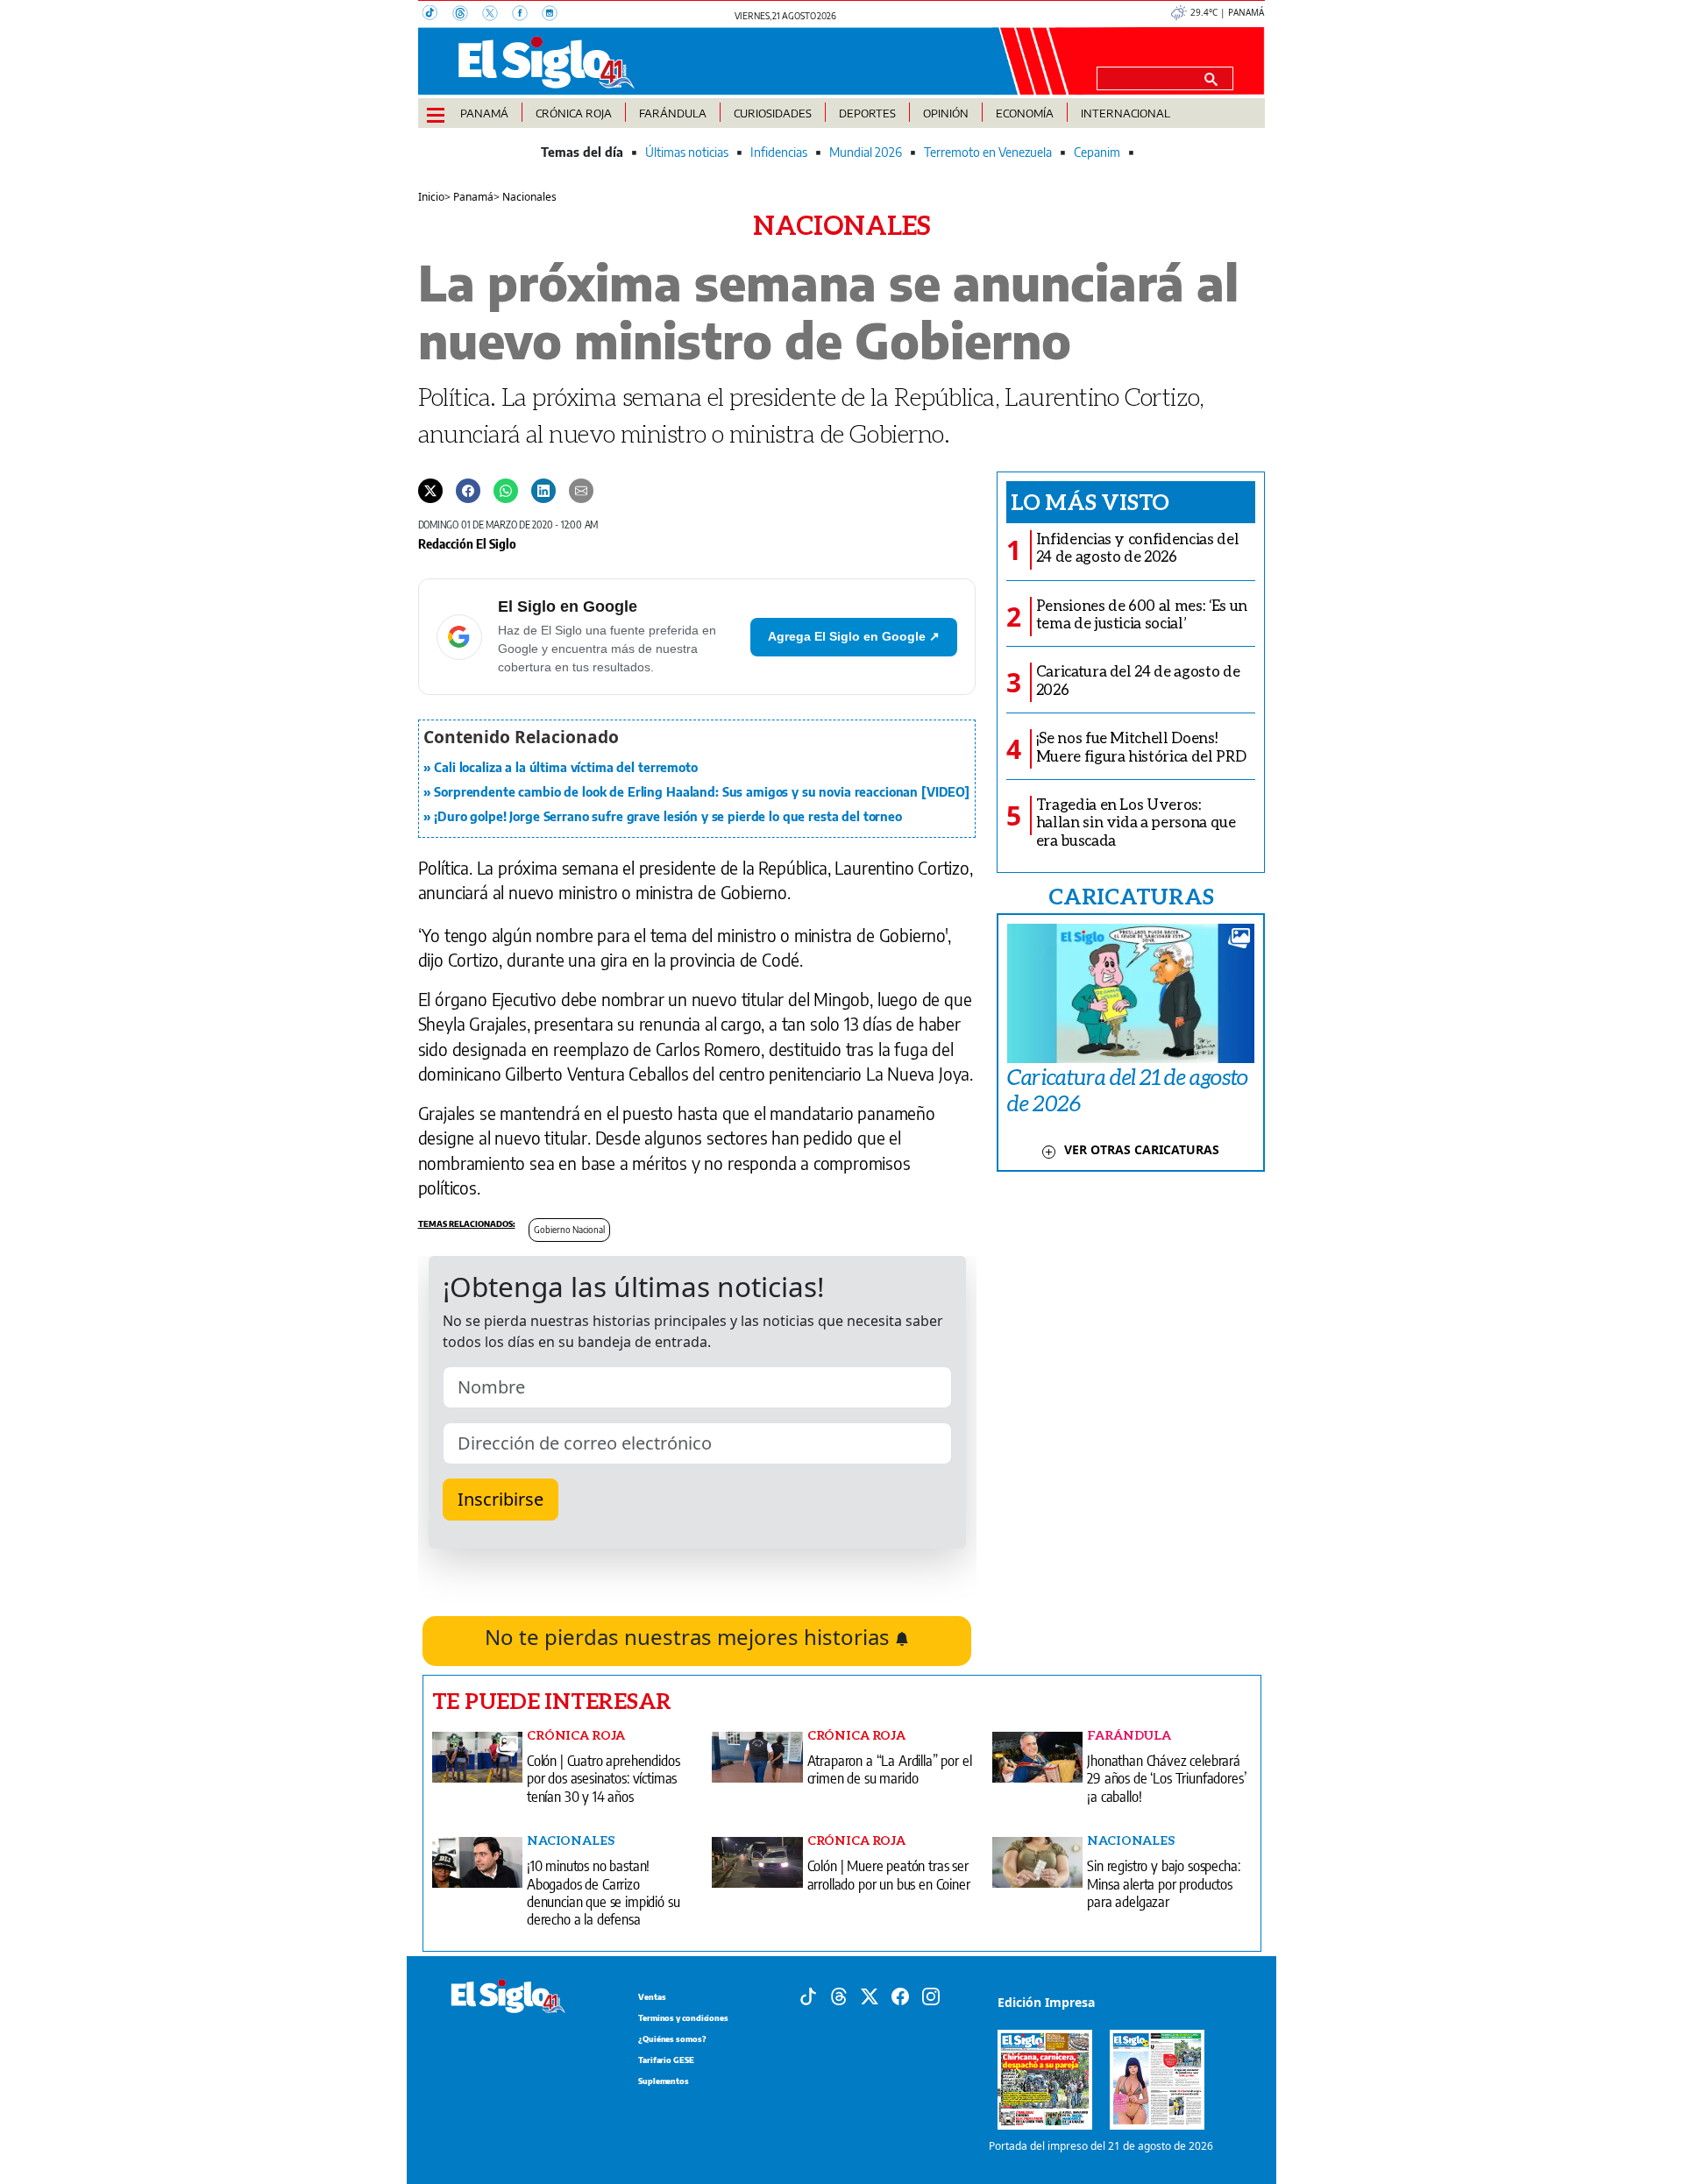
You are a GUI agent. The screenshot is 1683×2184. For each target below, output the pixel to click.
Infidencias (779, 152)
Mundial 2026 (866, 152)
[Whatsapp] (506, 490)
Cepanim (1097, 152)
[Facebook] (527, 15)
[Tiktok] (808, 1995)
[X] (497, 15)
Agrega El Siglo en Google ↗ (854, 636)
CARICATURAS (1131, 896)
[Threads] (467, 15)
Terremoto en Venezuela (988, 152)
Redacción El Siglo (467, 543)
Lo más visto (1090, 501)
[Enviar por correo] (581, 490)
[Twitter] (430, 490)
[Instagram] (555, 15)
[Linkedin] (543, 490)
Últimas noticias (687, 152)
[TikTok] (437, 15)
